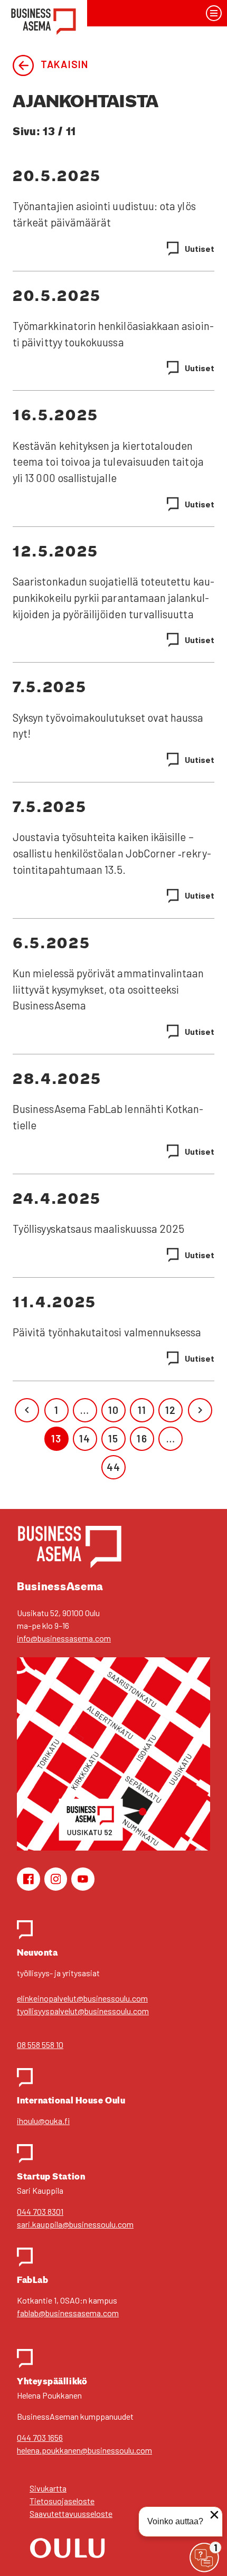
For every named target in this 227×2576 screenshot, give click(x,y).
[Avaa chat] (204, 2558)
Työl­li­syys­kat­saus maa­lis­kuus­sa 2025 (98, 1229)
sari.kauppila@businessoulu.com (75, 2224)
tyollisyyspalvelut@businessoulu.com (83, 2011)
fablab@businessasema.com (68, 2313)
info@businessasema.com (64, 1638)
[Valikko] (214, 13)
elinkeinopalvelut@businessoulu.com (82, 1998)
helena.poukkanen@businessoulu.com (84, 2450)
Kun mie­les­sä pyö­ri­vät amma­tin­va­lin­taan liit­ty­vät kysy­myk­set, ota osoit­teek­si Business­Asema (108, 989)
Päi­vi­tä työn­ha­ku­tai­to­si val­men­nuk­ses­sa (107, 1332)
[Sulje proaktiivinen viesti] (214, 2515)
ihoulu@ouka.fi (43, 2121)
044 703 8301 (40, 2211)
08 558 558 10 (40, 2045)
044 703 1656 (40, 2437)
